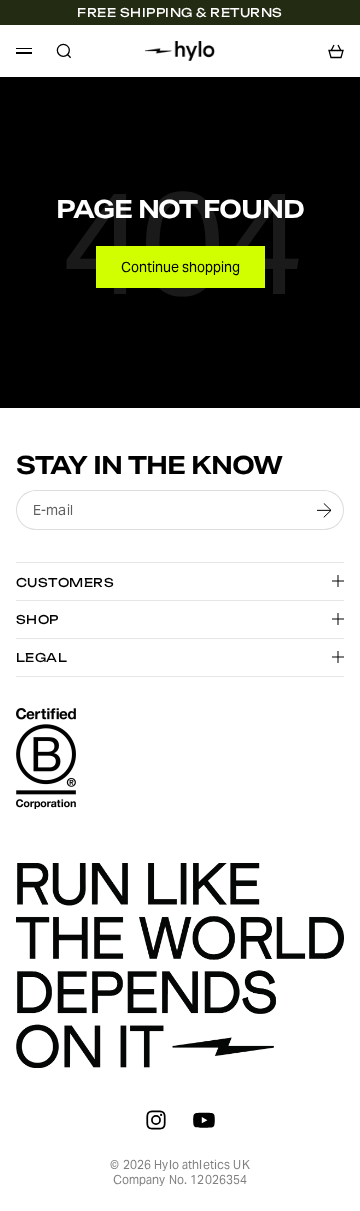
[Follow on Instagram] (156, 1120)
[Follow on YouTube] (204, 1120)
